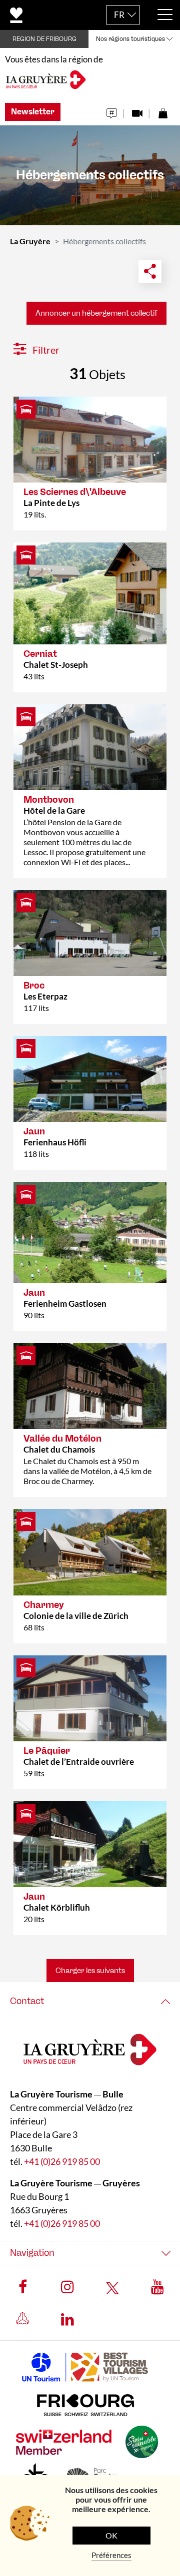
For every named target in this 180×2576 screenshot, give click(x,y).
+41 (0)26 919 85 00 (62, 2161)
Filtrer (45, 350)
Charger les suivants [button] (90, 1971)
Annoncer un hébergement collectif (96, 313)
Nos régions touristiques (130, 39)
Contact (27, 2001)
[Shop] (163, 111)
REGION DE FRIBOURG (44, 39)
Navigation (32, 2253)
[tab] (90, 2001)
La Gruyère (30, 241)
